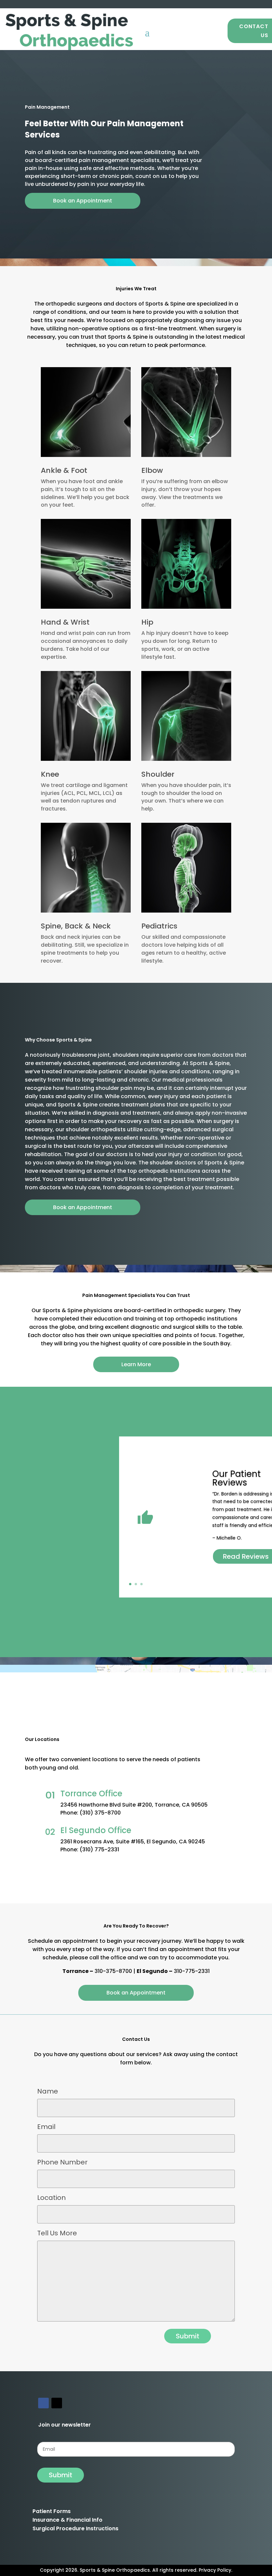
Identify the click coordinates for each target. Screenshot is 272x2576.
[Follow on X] (57, 2403)
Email (46, 2127)
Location (51, 2198)
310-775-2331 (192, 1971)
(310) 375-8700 (100, 1813)
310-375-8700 (113, 1971)
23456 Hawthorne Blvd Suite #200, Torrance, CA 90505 (134, 1805)
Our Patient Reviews (237, 1478)
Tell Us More (57, 2233)
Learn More (136, 1364)
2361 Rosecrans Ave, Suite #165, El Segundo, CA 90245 (133, 1842)
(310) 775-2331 (99, 1849)
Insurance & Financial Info (68, 2520)
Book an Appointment (83, 201)
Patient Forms (52, 2511)
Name (48, 2091)
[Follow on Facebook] (43, 2403)
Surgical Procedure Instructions (75, 2528)
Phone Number (62, 2162)
